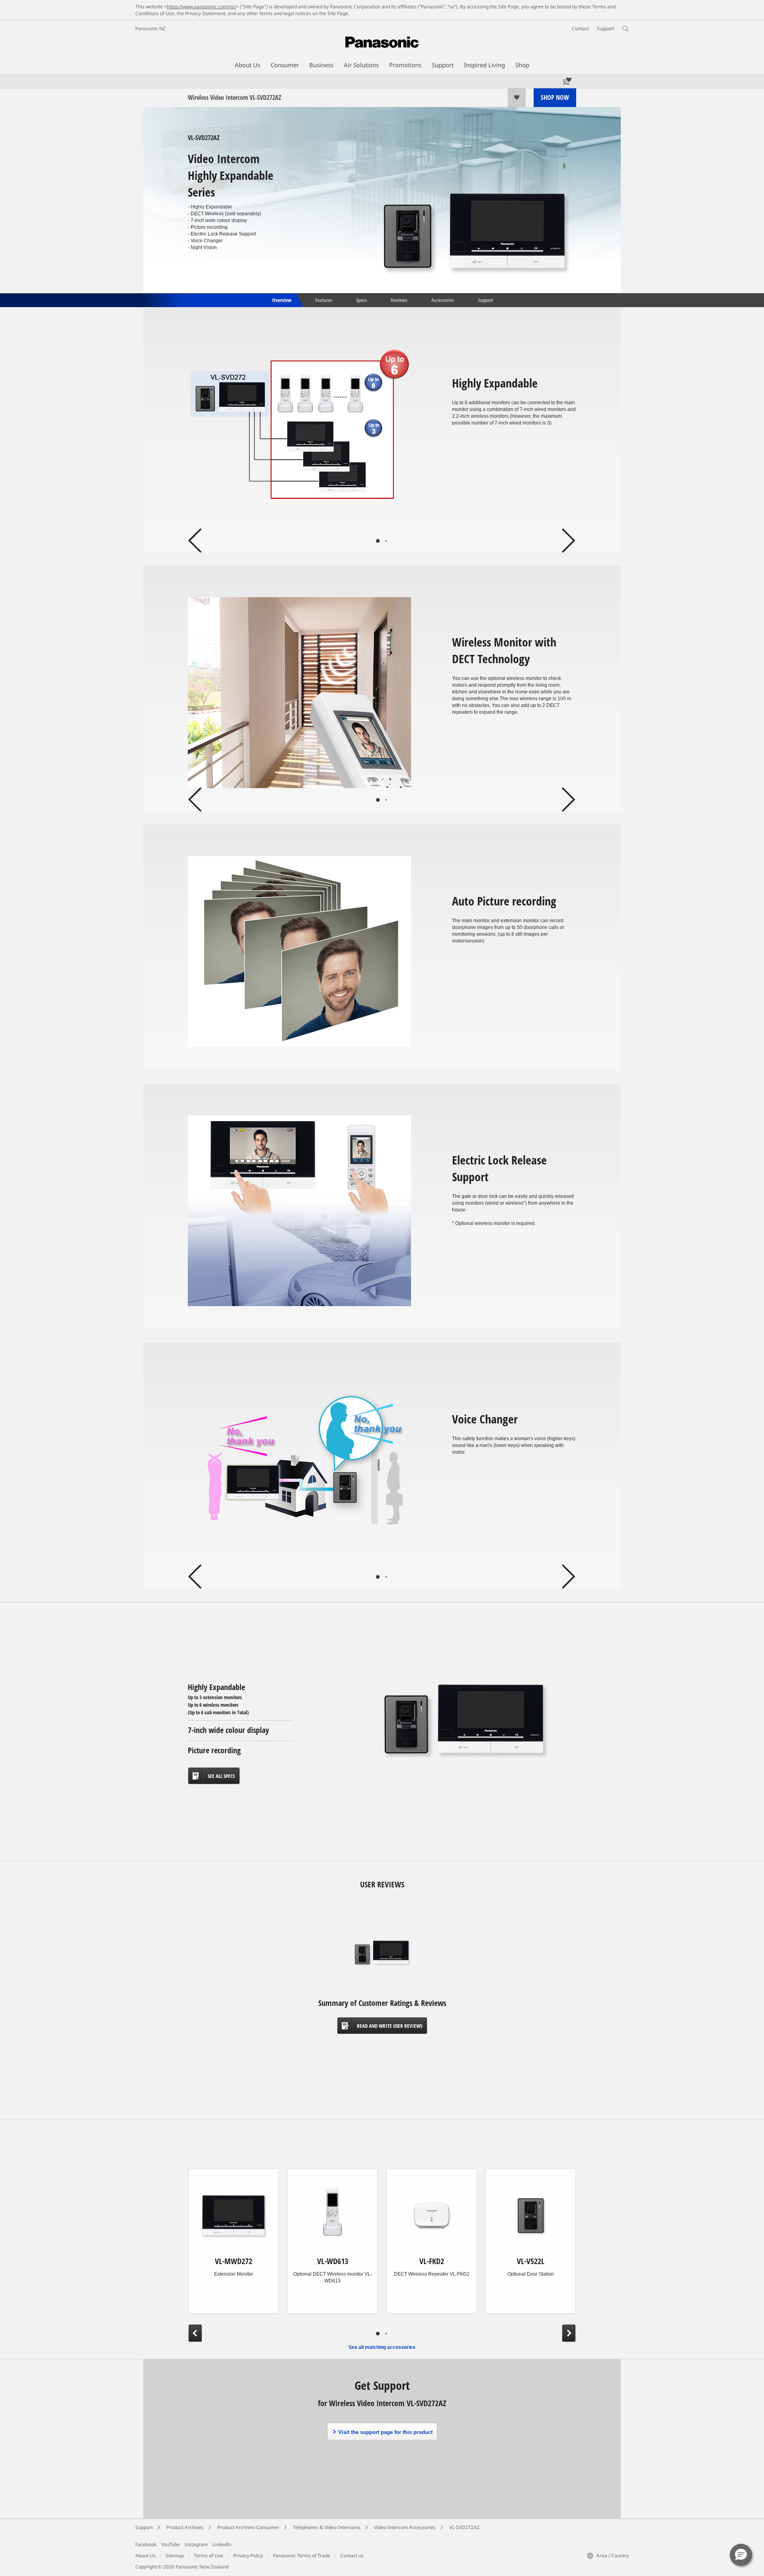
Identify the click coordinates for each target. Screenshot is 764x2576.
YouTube (171, 2544)
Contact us (352, 2556)
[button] (741, 2555)
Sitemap (175, 2556)
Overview (281, 300)
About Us (145, 2556)
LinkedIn (222, 2544)
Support (485, 300)
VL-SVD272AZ (464, 2527)
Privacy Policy (248, 2556)
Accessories (443, 300)
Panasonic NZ (150, 28)
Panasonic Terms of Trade (302, 2556)
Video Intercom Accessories (405, 2527)
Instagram (196, 2544)
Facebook (146, 2544)
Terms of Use (209, 2556)
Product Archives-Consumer (248, 2527)
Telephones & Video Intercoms (327, 2527)
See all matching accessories (382, 2347)
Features (324, 300)
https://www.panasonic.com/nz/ (201, 7)
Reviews (399, 300)
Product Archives (185, 2527)
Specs (362, 300)
